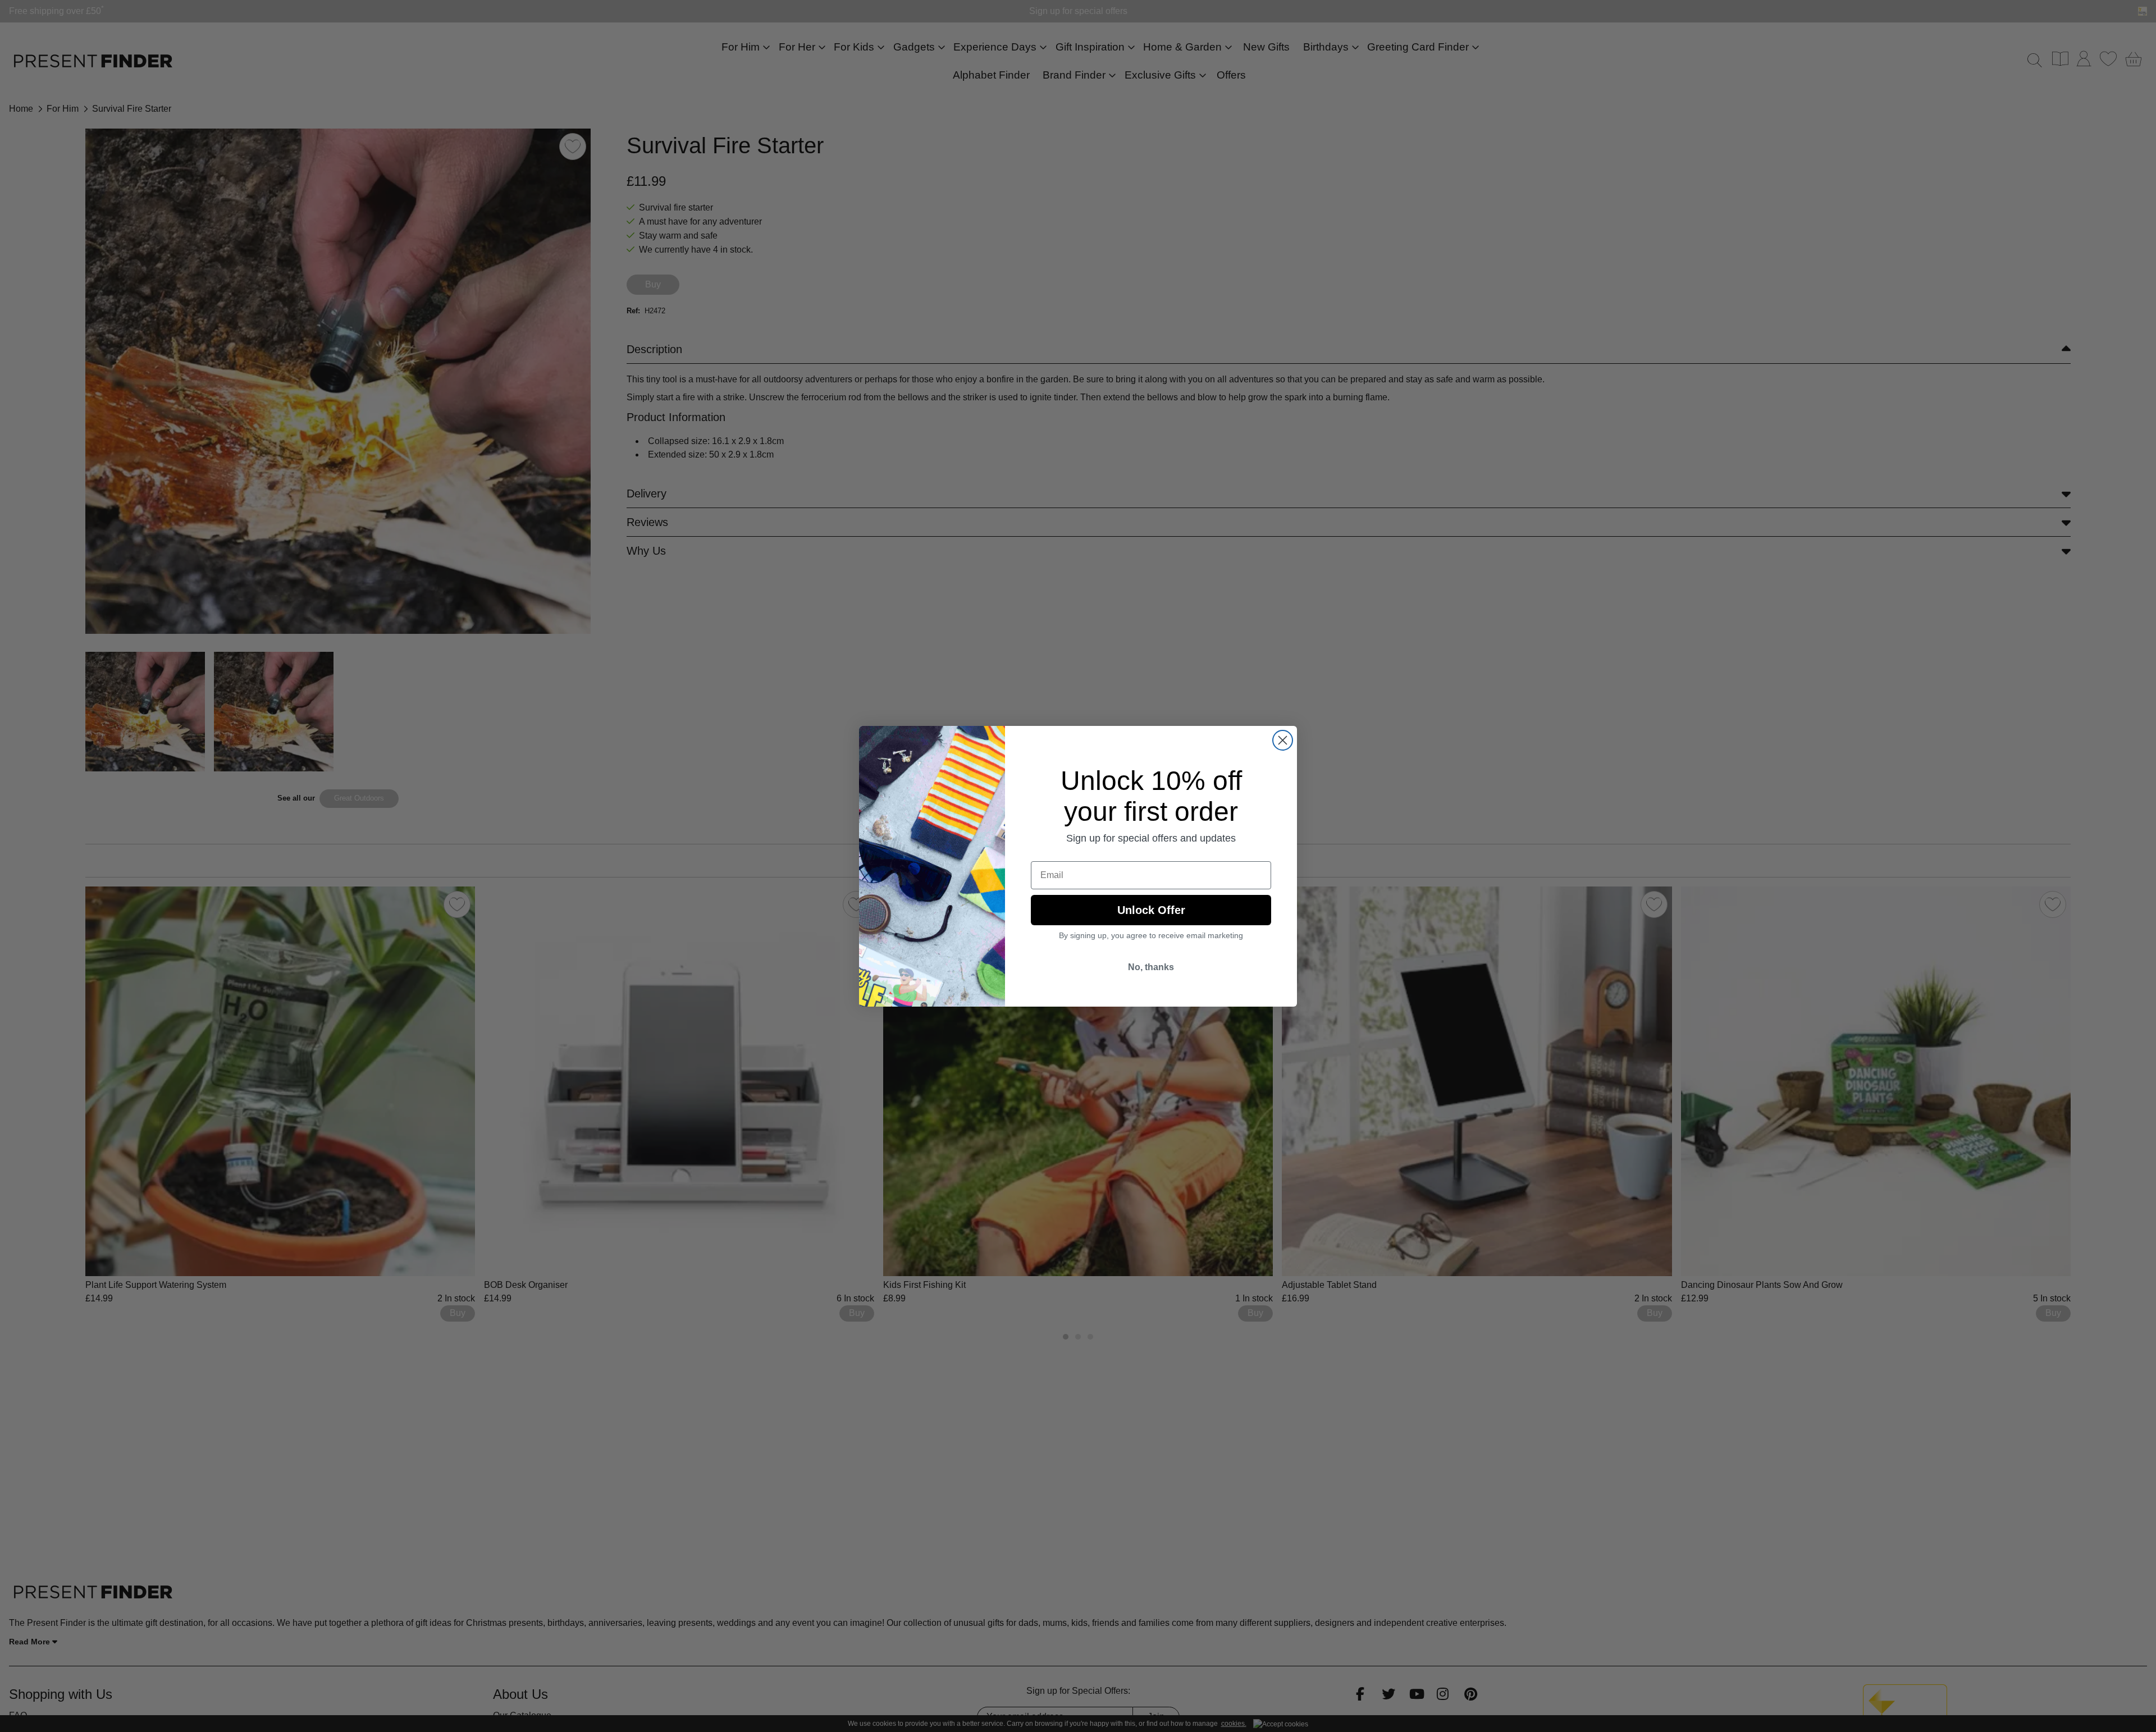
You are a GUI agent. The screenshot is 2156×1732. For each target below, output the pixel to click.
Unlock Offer (1151, 910)
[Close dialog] (1283, 740)
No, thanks (1151, 967)
